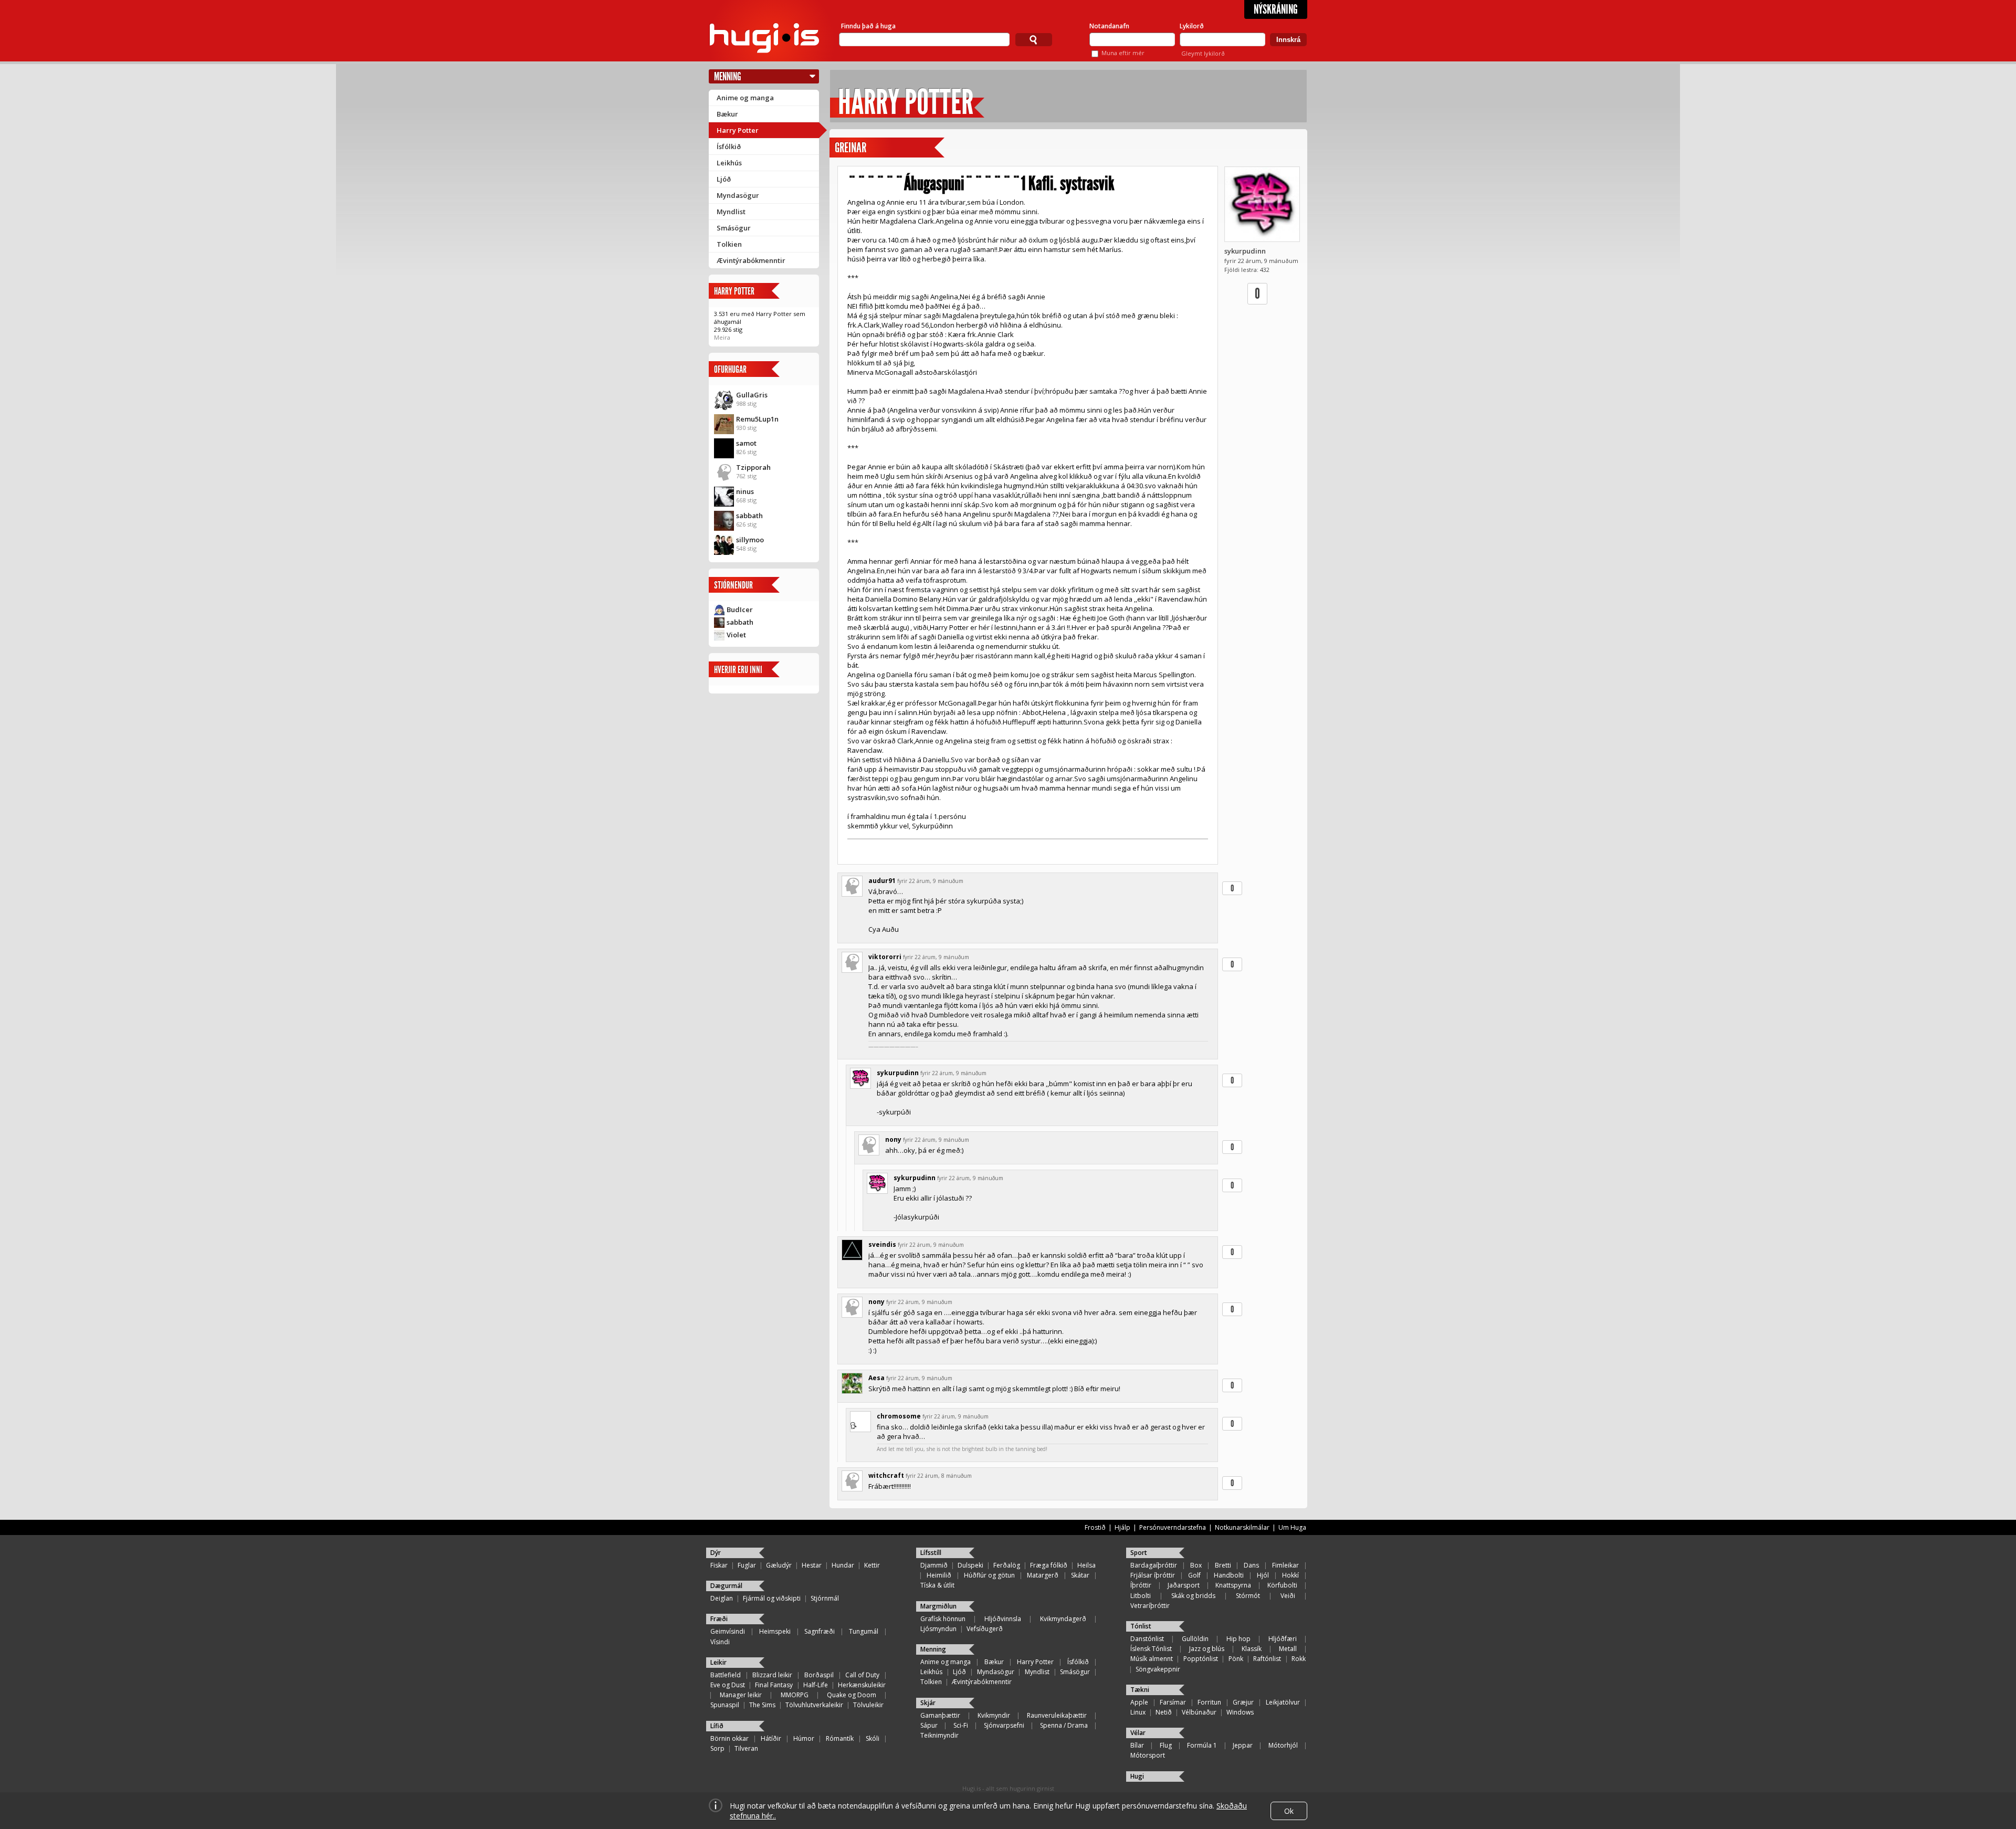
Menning (728, 76)
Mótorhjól (1283, 1745)
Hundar (843, 1565)
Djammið (934, 1565)
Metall (1288, 1649)
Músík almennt (1152, 1659)
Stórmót (1248, 1596)
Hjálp (1122, 1527)
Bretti (1223, 1565)
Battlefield (726, 1675)
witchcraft (886, 1475)
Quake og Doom (852, 1695)
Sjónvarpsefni (1004, 1725)
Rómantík (840, 1738)
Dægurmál (726, 1586)
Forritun (1209, 1702)
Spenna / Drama (1064, 1725)
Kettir (872, 1565)
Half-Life (816, 1685)
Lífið (717, 1726)
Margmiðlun (938, 1606)
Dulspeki (970, 1565)
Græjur (1243, 1702)
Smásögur (734, 228)
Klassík (1252, 1649)
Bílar (1137, 1745)
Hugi (1137, 1776)
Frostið (1095, 1527)
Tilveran (746, 1748)
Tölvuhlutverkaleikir (814, 1705)
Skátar (1080, 1575)
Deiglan (722, 1598)
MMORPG (795, 1695)
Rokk (1299, 1659)
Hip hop (1238, 1639)
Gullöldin (1195, 1639)
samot (746, 443)
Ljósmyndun (938, 1629)
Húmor (804, 1738)
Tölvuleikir (868, 1705)
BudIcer (740, 609)
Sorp (717, 1748)
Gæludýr (779, 1565)
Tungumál (864, 1631)
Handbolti (1229, 1575)
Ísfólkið (729, 146)
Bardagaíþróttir (1154, 1565)
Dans (1251, 1565)
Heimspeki (775, 1631)
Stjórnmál (825, 1598)
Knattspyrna (1233, 1585)
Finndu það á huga (868, 26)
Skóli (873, 1738)
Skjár (928, 1703)
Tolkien (729, 244)
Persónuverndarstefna (1173, 1527)
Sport (1139, 1553)
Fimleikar (1285, 1565)
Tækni (1140, 1690)
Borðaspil (819, 1675)
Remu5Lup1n (757, 419)
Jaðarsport (1184, 1585)
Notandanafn (1109, 26)
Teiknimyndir (939, 1735)
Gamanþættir (940, 1715)
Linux (1138, 1712)
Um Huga (1292, 1527)
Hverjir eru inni (738, 670)
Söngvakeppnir (1158, 1669)
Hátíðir (771, 1738)
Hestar (812, 1565)
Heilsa (1086, 1565)
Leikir (718, 1662)
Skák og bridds (1193, 1596)
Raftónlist (1267, 1659)
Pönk (1236, 1659)
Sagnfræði (820, 1631)
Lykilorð (1192, 26)
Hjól (1263, 1575)
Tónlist (1141, 1626)
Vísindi (720, 1642)
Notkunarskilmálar (1242, 1527)
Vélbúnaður (1199, 1712)
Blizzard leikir (772, 1675)
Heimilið (939, 1575)
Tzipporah (753, 467)
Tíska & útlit (937, 1585)
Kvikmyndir (994, 1715)
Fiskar (719, 1565)
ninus (745, 491)
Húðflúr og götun (989, 1575)
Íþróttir (1141, 1585)
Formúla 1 (1202, 1745)
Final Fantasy (774, 1685)
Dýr (716, 1553)
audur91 (882, 881)
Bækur (727, 114)
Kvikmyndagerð (1063, 1619)
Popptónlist (1201, 1659)
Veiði (1288, 1596)
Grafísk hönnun (943, 1619)
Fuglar (747, 1565)
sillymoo (750, 540)
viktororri (885, 957)
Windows (1240, 1712)
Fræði (719, 1619)
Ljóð (724, 179)
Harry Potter (738, 130)
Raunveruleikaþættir (1057, 1715)
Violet (736, 635)
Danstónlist (1147, 1639)
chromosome (899, 1416)
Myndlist (731, 212)
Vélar (1138, 1733)
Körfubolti (1282, 1585)
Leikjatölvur (1283, 1702)
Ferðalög (1007, 1565)
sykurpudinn (1245, 251)
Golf (1194, 1575)
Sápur (929, 1725)
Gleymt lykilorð (1203, 53)
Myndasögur (738, 195)
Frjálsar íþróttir (1153, 1575)
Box (1196, 1565)
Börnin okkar (729, 1738)
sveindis (882, 1244)
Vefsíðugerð (985, 1629)
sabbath (749, 516)
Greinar (850, 148)
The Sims (762, 1705)
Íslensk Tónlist (1151, 1649)
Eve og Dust (728, 1685)
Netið (1164, 1712)
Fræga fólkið (1049, 1565)
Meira (722, 337)
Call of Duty (862, 1675)
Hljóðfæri (1283, 1639)
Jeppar (1243, 1745)
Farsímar (1173, 1702)
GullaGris (752, 395)
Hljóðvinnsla (1003, 1619)
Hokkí (1290, 1575)
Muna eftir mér (1123, 53)
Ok (1289, 1811)
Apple (1139, 1702)
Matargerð (1043, 1575)
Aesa (876, 1378)
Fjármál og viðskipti (772, 1598)
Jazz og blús (1207, 1649)
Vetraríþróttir (1150, 1606)
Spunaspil (725, 1705)
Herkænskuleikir (862, 1685)
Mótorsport (1148, 1755)
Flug (1166, 1745)
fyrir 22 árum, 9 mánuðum (930, 881)
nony (893, 1139)
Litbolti (1141, 1596)
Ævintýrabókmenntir (751, 260)
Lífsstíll (931, 1553)
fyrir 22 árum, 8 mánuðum (939, 1476)
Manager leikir (741, 1695)
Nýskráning (1276, 9)
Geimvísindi (728, 1631)
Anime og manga (745, 98)
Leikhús (729, 163)
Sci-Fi (961, 1725)
